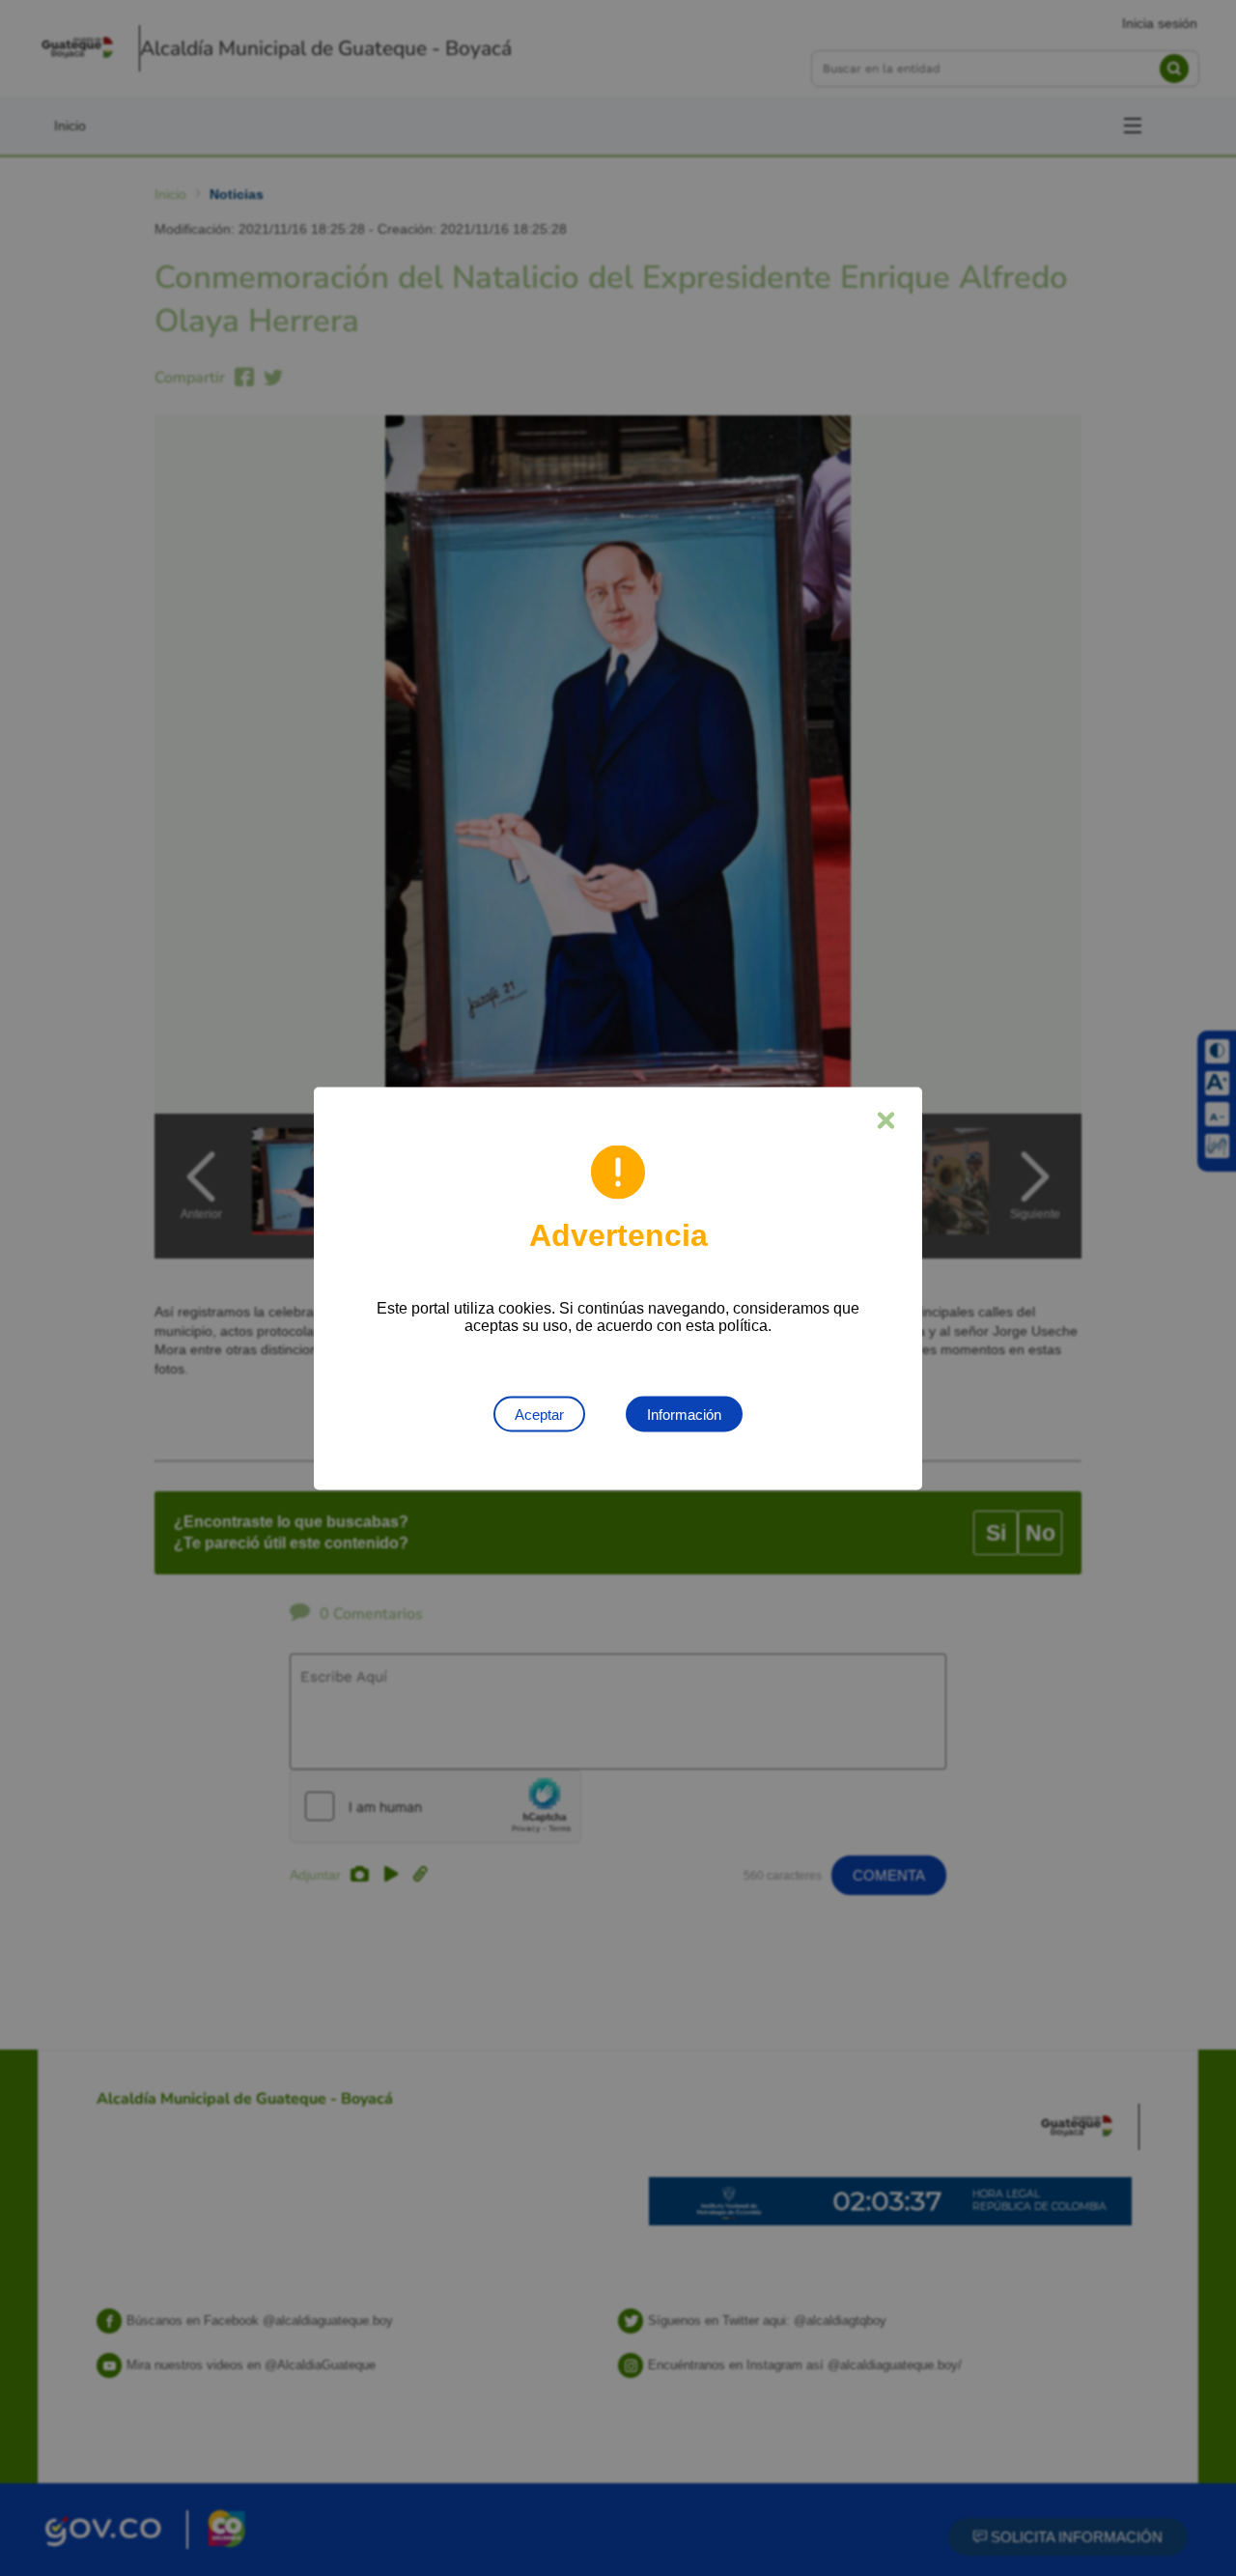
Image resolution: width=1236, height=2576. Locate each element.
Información (684, 1414)
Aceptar (539, 1414)
